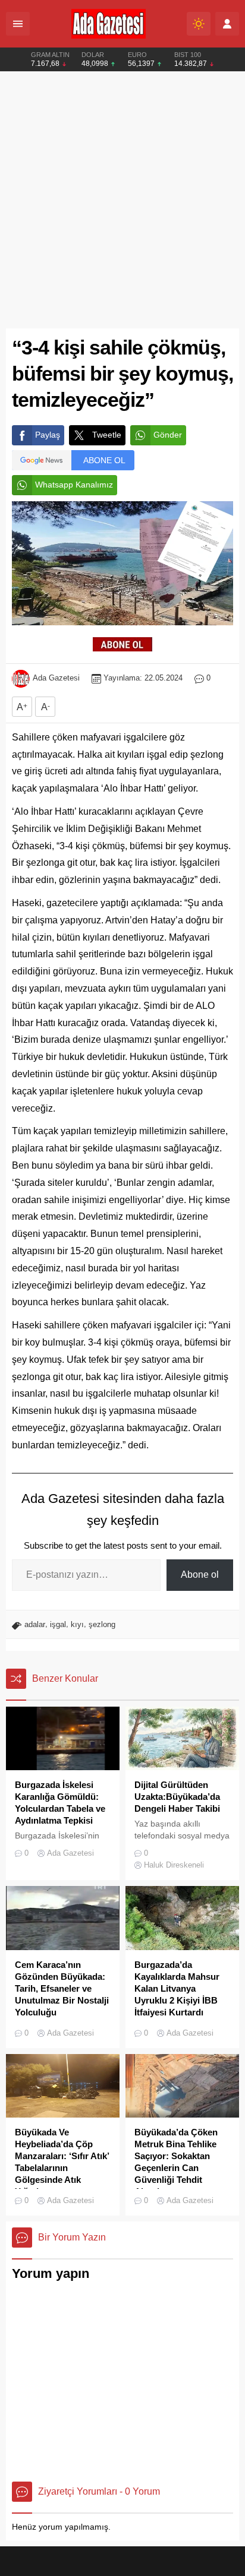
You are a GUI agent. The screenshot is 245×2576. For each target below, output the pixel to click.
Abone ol (200, 1575)
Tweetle (107, 435)
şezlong (102, 1624)
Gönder (168, 435)
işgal (58, 1624)
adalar (35, 1624)
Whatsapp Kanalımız (74, 485)
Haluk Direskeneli (174, 1865)
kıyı (77, 1624)
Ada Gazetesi (56, 678)
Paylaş (48, 435)
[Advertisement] (122, 200)
